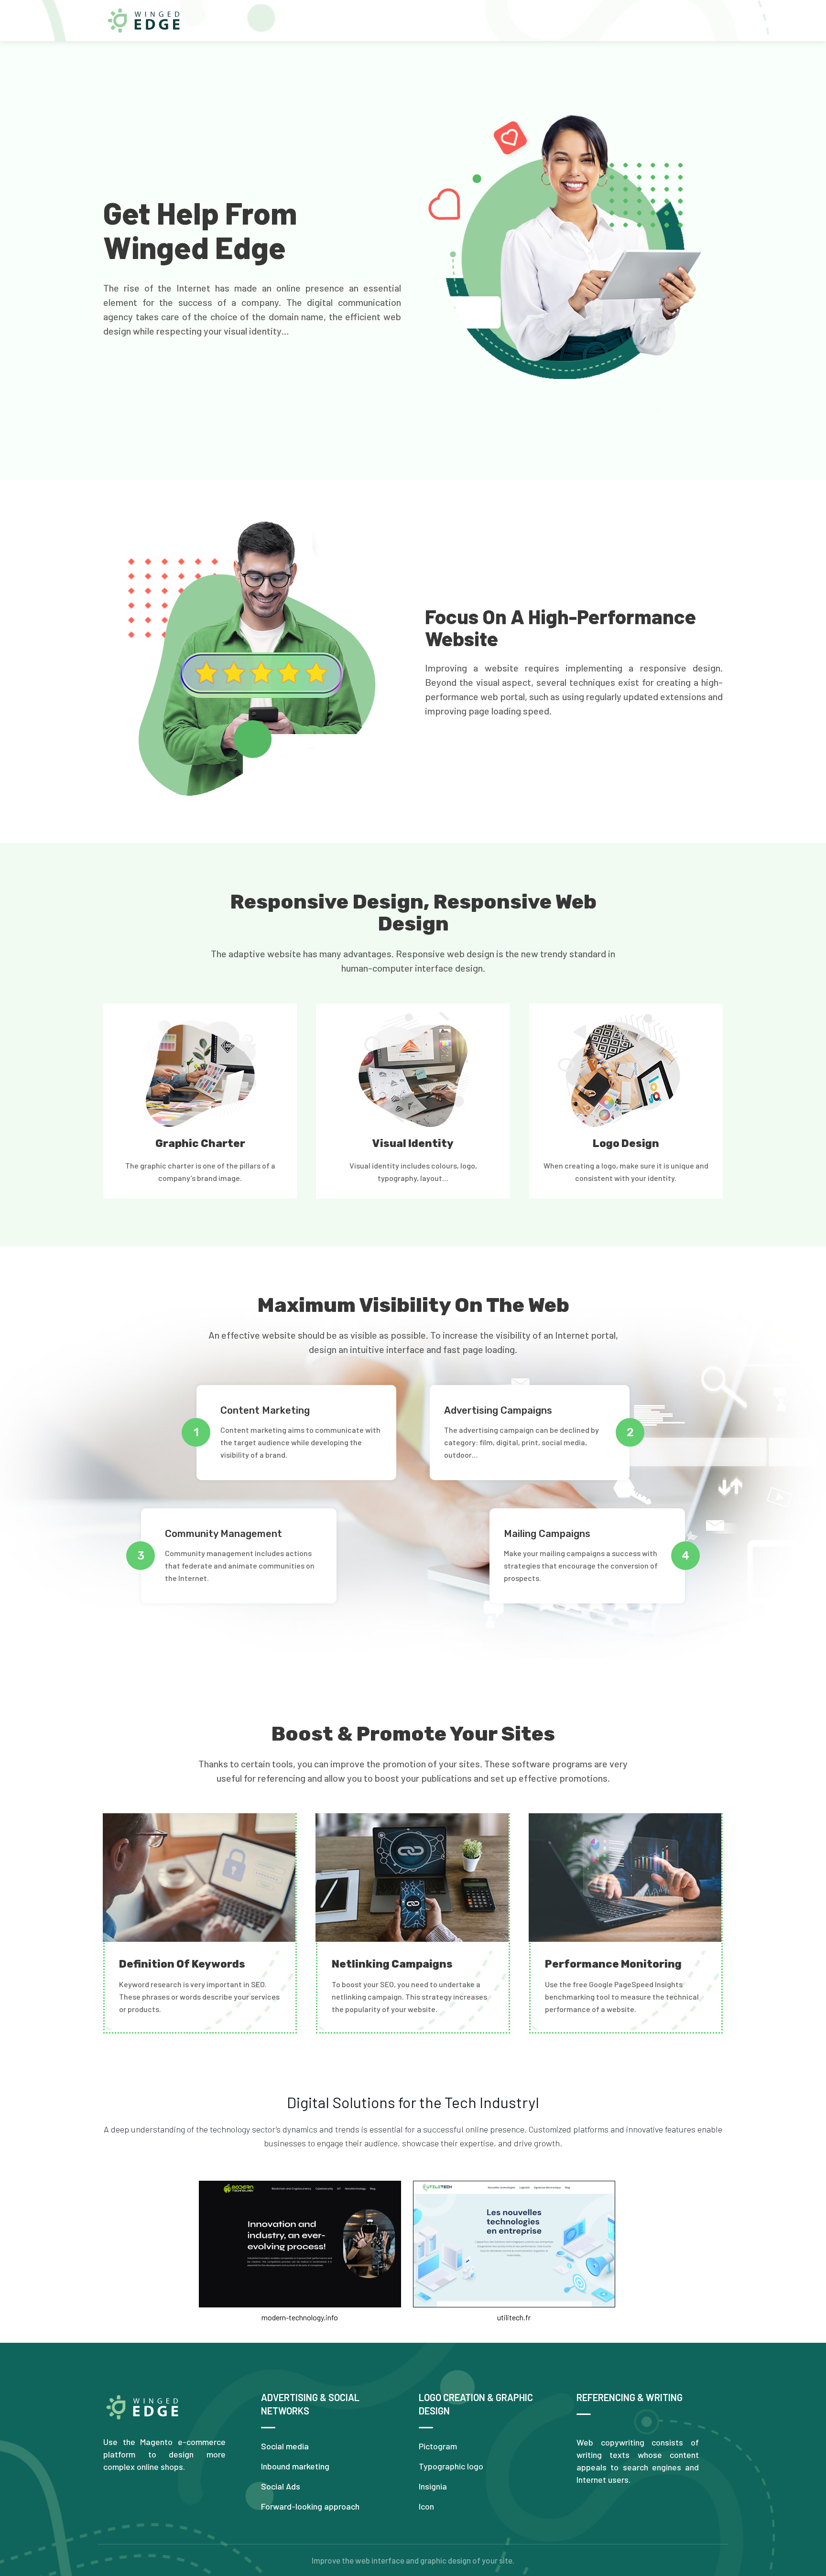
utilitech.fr (514, 2317)
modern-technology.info (300, 2317)
